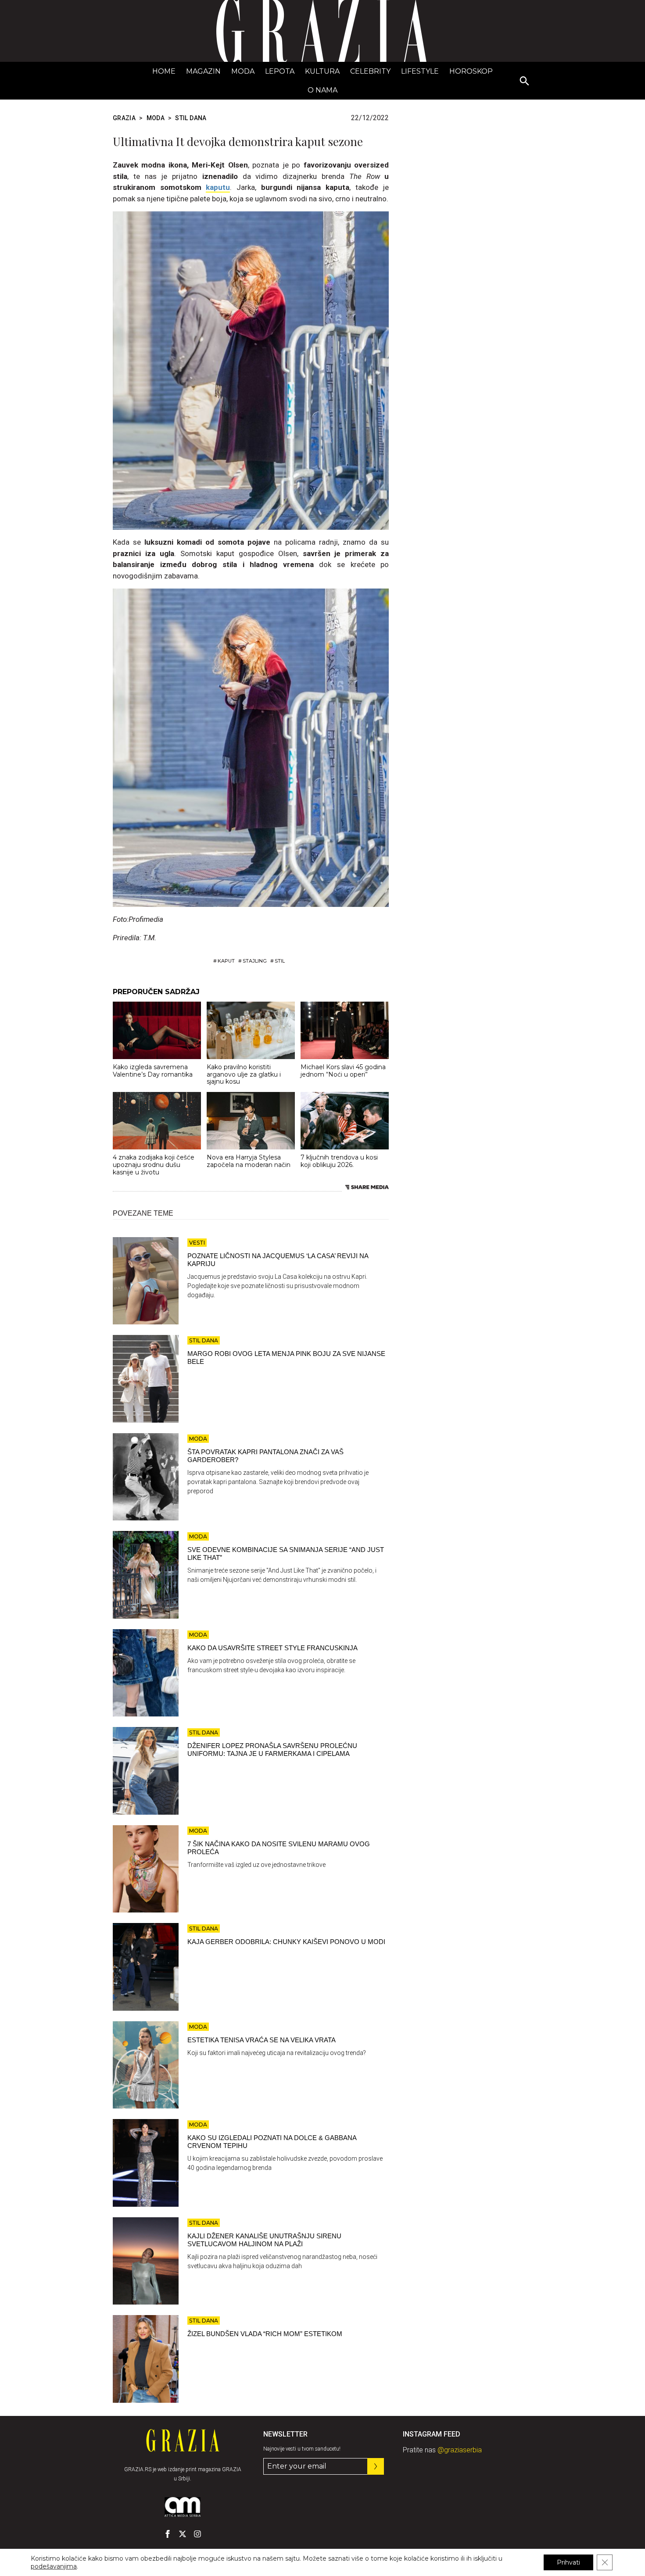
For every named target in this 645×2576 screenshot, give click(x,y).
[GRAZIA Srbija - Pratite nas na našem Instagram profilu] (197, 2534)
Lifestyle (420, 71)
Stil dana (191, 118)
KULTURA (322, 71)
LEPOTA (280, 71)
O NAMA (322, 90)
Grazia (124, 118)
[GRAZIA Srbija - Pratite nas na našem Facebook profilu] (168, 2534)
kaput (226, 961)
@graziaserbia (460, 2450)
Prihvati (568, 2562)
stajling (255, 961)
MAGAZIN (203, 71)
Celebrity (370, 71)
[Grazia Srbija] (322, 31)
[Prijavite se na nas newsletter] (376, 2466)
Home (164, 71)
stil (280, 961)
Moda (243, 71)
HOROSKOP (471, 71)
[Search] (525, 82)
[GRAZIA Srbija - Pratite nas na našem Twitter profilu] (183, 2534)
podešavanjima (54, 2566)
